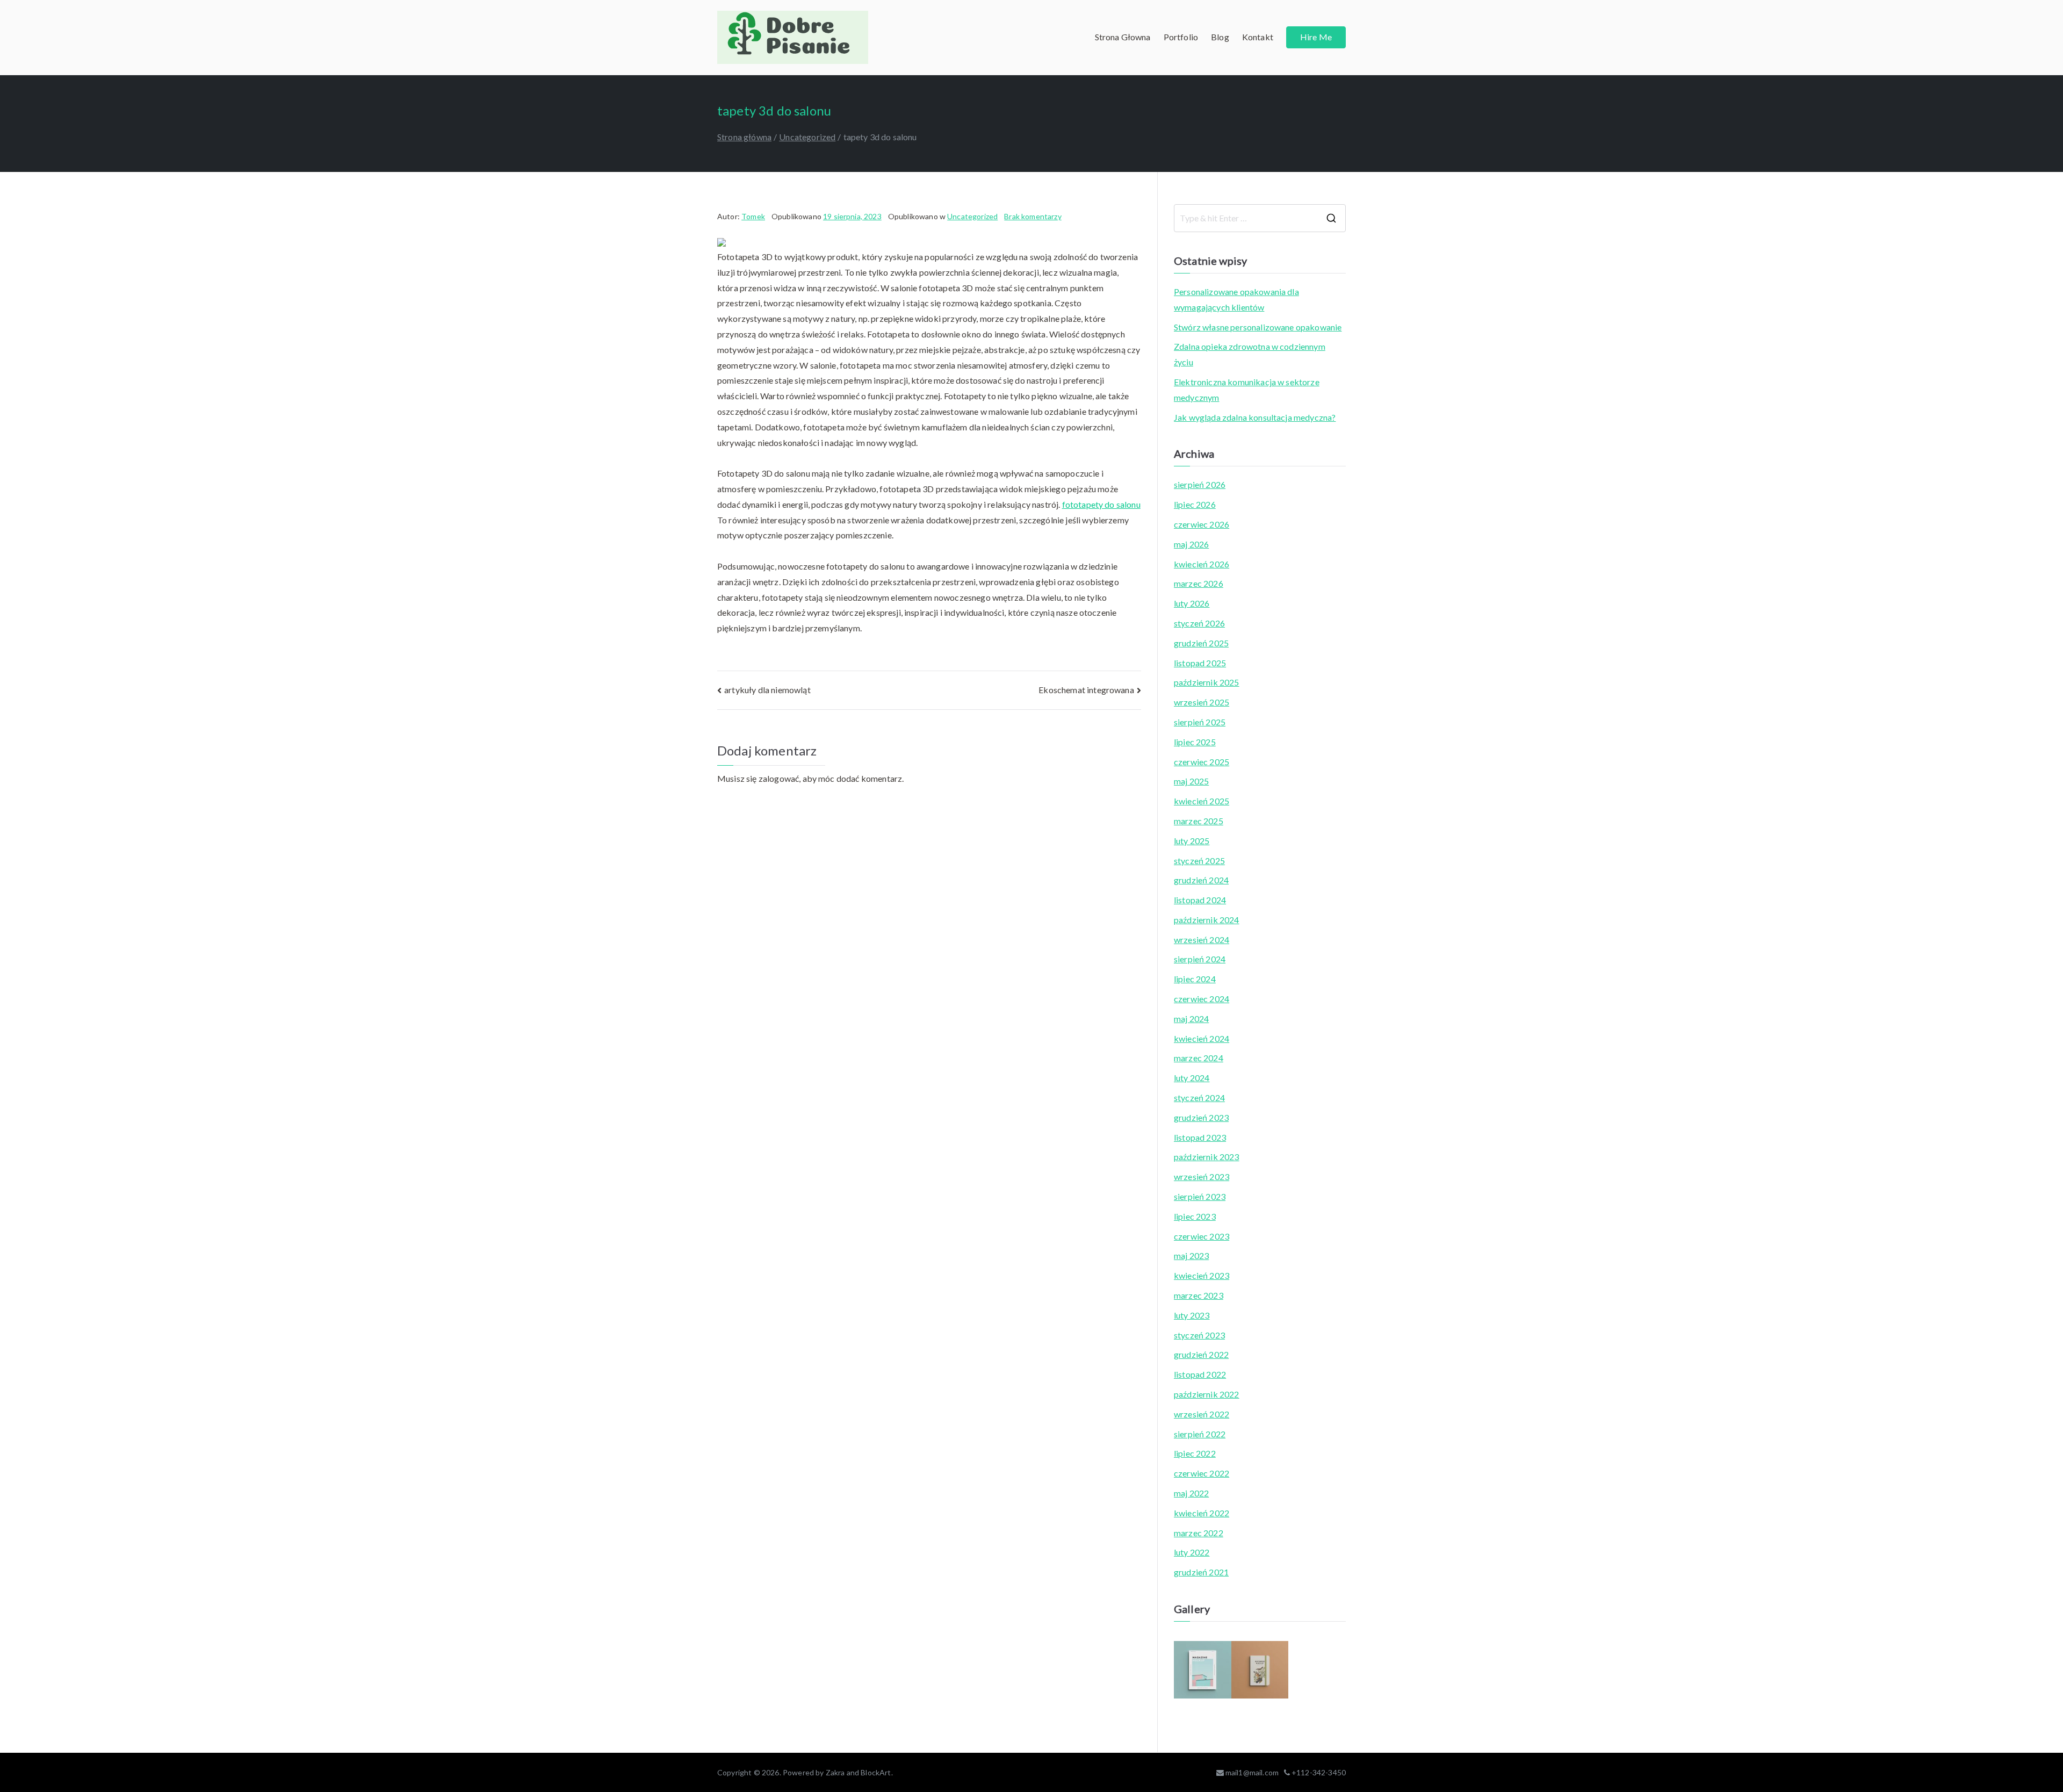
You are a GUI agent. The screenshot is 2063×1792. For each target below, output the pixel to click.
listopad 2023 (1200, 1137)
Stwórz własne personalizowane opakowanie (1258, 327)
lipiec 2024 (1195, 979)
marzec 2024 (1199, 1058)
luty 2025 (1192, 841)
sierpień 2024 (1200, 959)
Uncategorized (972, 216)
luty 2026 (1192, 603)
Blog (1220, 37)
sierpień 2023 (1200, 1196)
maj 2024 (1191, 1019)
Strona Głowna (1123, 37)
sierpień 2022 (1200, 1434)
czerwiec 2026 (1202, 524)
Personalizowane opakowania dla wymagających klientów (1236, 299)
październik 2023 (1207, 1157)
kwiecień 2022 (1202, 1513)
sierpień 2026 (1200, 484)
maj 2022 (1191, 1493)
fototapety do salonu (1101, 504)
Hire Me (1316, 37)
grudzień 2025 (1201, 643)
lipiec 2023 (1195, 1216)
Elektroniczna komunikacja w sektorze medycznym (1247, 390)
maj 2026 (1191, 544)
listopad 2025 (1200, 663)
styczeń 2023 (1199, 1335)
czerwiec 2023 (1202, 1236)
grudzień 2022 (1201, 1354)
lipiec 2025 (1195, 742)
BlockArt (876, 1772)
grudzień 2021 (1201, 1572)
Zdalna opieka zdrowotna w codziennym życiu (1250, 354)
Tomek (753, 216)
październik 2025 (1207, 682)
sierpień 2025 (1200, 722)
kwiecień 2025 (1202, 801)
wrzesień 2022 (1202, 1414)
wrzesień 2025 (1202, 702)
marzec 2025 (1199, 821)
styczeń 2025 (1199, 861)
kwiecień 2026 (1202, 564)
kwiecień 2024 (1202, 1038)
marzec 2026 (1199, 583)
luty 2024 (1192, 1078)
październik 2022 (1207, 1394)
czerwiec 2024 (1202, 999)
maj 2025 (1191, 781)
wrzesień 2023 (1202, 1176)
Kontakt (1258, 37)
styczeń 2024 (1199, 1097)
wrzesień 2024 (1202, 940)
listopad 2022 (1200, 1374)
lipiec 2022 (1195, 1453)
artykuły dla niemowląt (767, 690)
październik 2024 (1207, 920)
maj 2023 (1191, 1255)
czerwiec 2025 (1202, 762)
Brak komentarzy (1033, 216)
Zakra (835, 1772)
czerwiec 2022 (1202, 1473)
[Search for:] (1260, 218)
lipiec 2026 (1195, 504)
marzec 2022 (1199, 1533)
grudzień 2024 (1201, 880)
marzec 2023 (1199, 1295)
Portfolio (1181, 37)
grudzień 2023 (1201, 1117)
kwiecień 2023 (1202, 1275)
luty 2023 (1192, 1315)
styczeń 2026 (1199, 623)
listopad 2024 (1200, 900)
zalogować (779, 778)
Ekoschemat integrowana (1086, 690)
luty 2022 (1192, 1552)
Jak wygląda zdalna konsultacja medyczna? (1255, 417)
